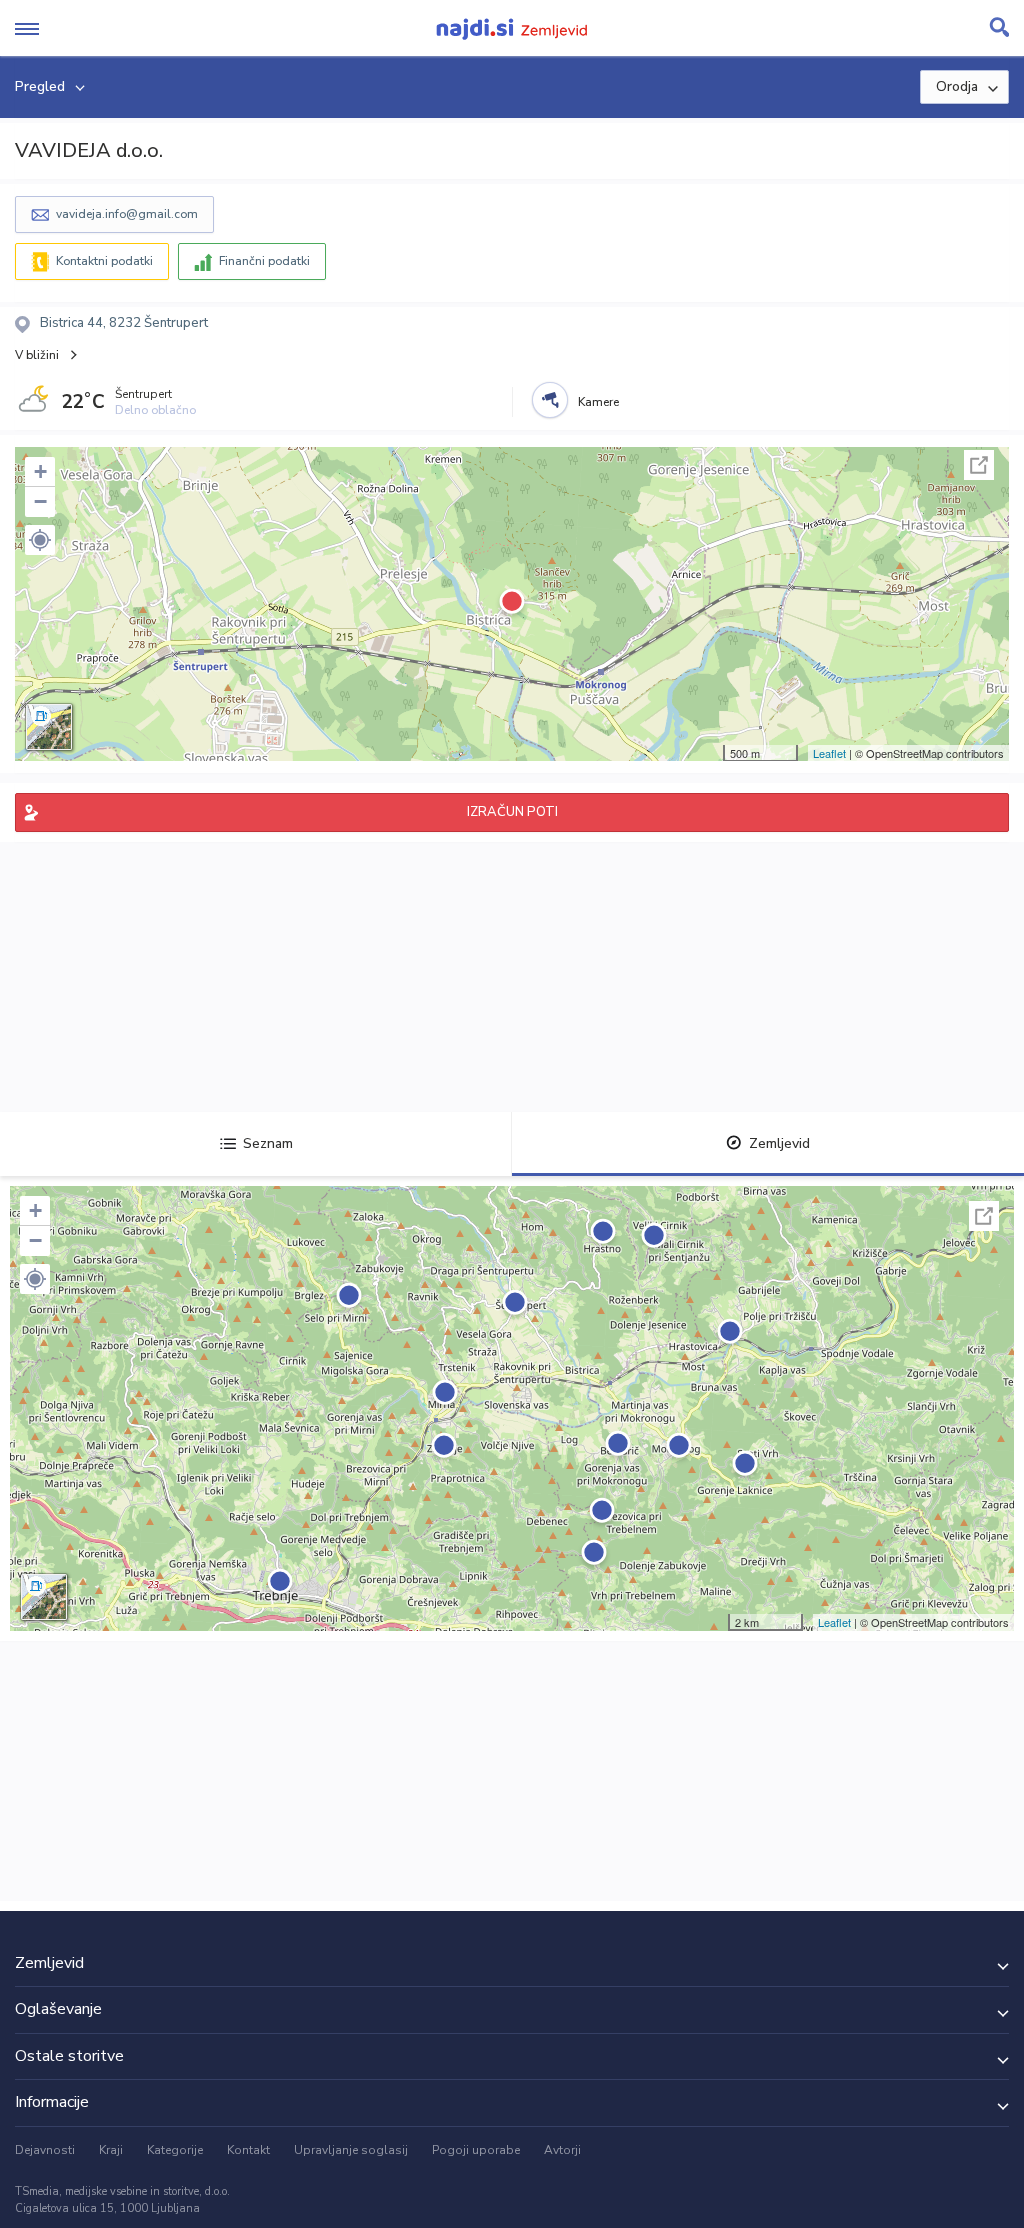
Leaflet (829, 753)
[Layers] (49, 727)
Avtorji (562, 2150)
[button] (40, 540)
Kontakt (248, 2150)
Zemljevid (779, 1143)
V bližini (37, 355)
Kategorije (175, 2150)
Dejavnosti (45, 2150)
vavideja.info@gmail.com (127, 214)
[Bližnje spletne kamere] (550, 400)
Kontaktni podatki (104, 261)
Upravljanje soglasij (351, 2150)
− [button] (40, 501)
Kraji (111, 2150)
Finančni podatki (264, 261)
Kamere (598, 402)
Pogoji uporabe (476, 2150)
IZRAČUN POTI (512, 812)
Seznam (268, 1143)
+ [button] (40, 471)
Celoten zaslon (979, 465)
